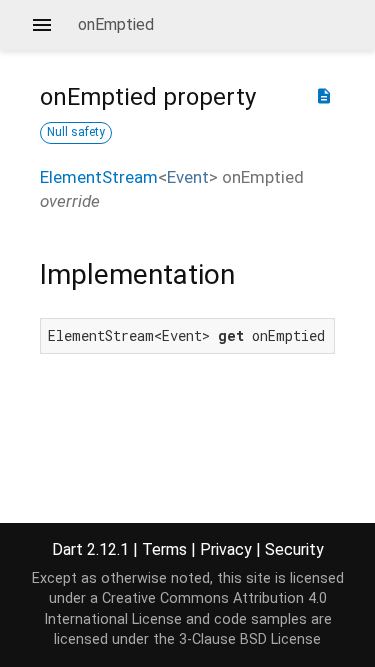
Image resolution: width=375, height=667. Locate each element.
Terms (164, 549)
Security (294, 549)
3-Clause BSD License (250, 639)
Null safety (76, 132)
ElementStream (99, 177)
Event (188, 177)
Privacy (226, 549)
